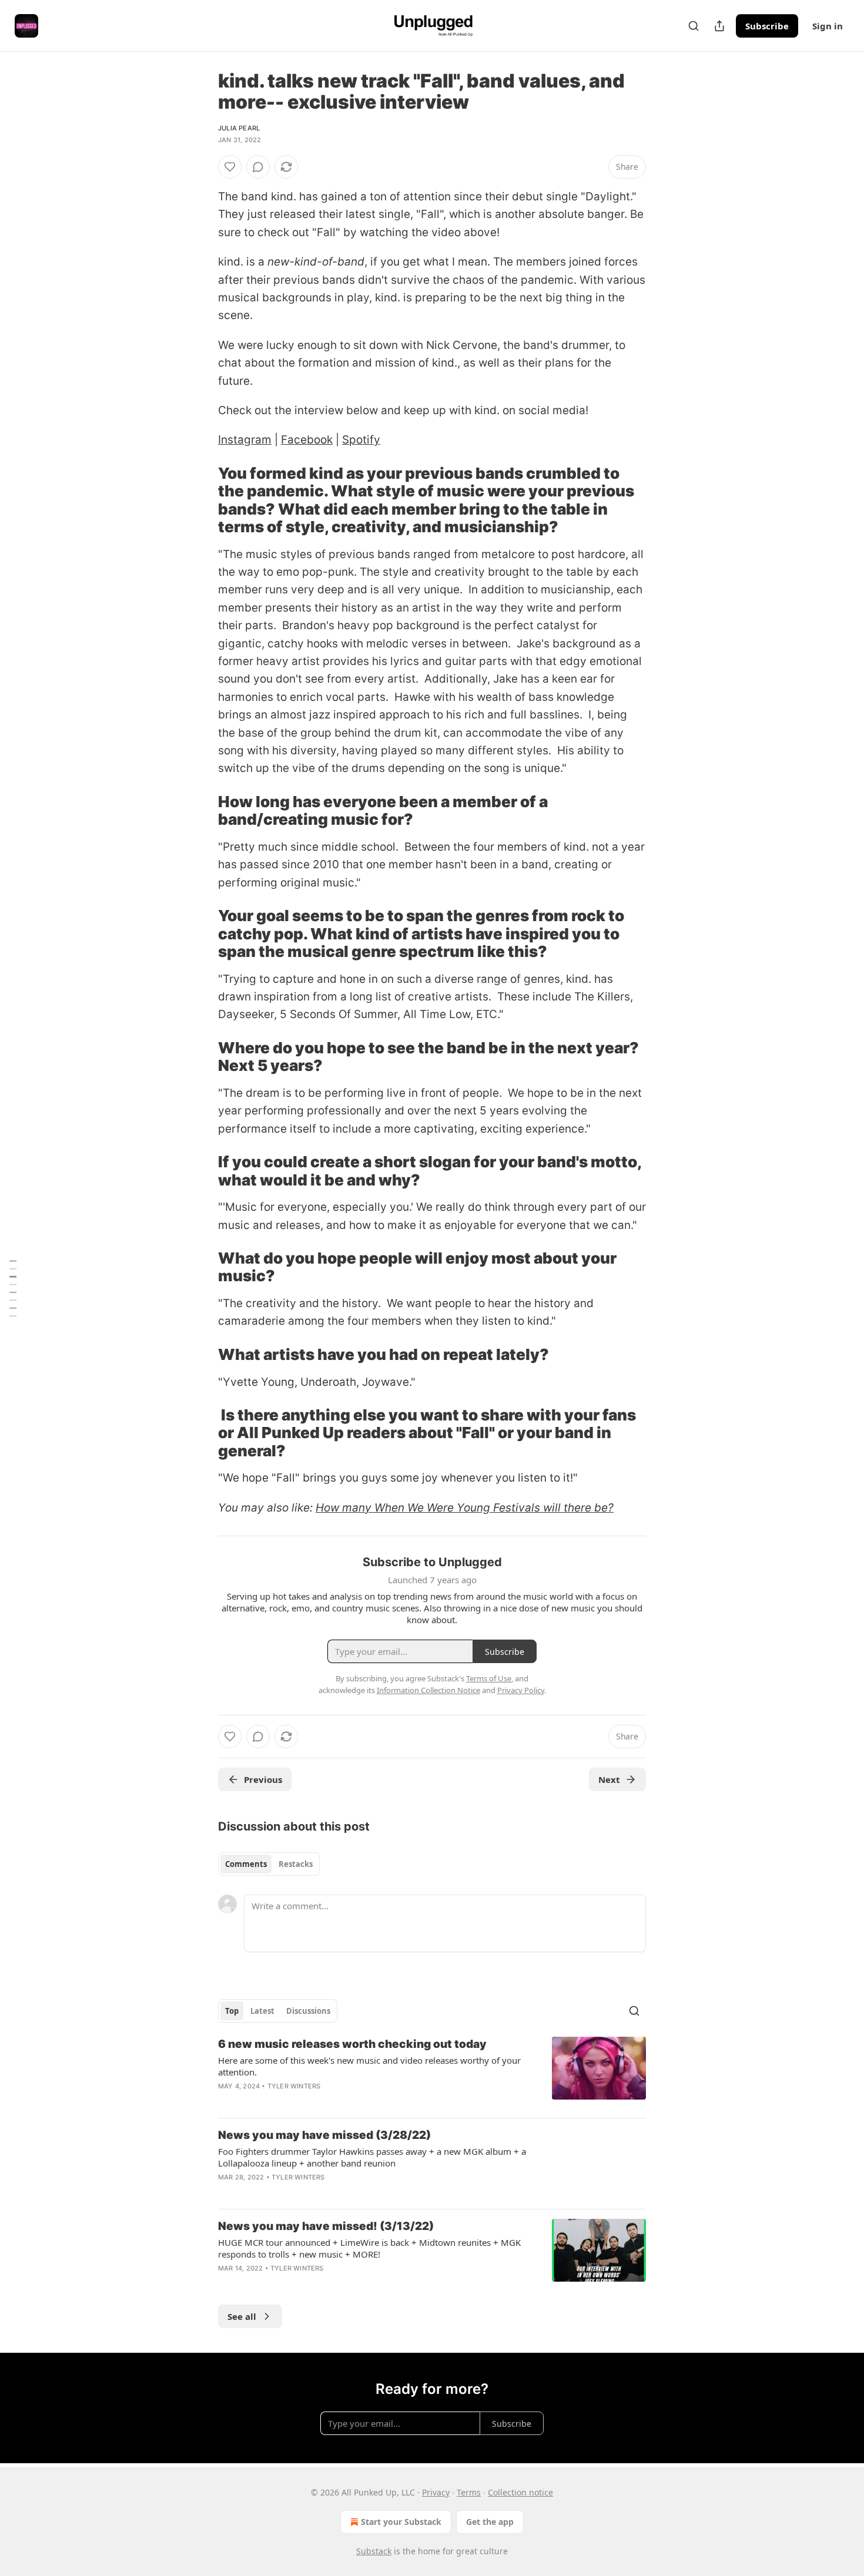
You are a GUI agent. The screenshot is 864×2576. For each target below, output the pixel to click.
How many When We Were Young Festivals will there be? (465, 1508)
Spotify (361, 440)
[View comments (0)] (258, 167)
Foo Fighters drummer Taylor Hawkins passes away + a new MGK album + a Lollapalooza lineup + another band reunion (372, 2157)
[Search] (694, 26)
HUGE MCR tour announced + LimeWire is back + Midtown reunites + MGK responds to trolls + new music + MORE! (369, 2248)
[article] (432, 2073)
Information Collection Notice (428, 1690)
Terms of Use (489, 1678)
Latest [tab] (262, 2011)
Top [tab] (232, 2011)
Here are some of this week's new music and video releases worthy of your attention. (369, 2066)
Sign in (828, 26)
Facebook (307, 440)
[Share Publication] (719, 26)
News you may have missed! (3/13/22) (326, 2226)
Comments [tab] (246, 1864)
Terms (469, 2492)
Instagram (245, 440)
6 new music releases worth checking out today (352, 2044)
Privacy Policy (521, 1690)
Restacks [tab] (296, 1864)
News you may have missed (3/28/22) (324, 2135)
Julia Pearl (239, 128)
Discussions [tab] (308, 2011)
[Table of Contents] (13, 1288)
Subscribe (767, 26)
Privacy (436, 2492)
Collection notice (520, 2492)
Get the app (490, 2522)
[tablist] (269, 1864)
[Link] (202, 501)
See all (242, 2316)
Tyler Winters (294, 2086)
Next (609, 1779)
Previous (263, 1779)
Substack (374, 2551)
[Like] (230, 167)
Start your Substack (401, 2522)
